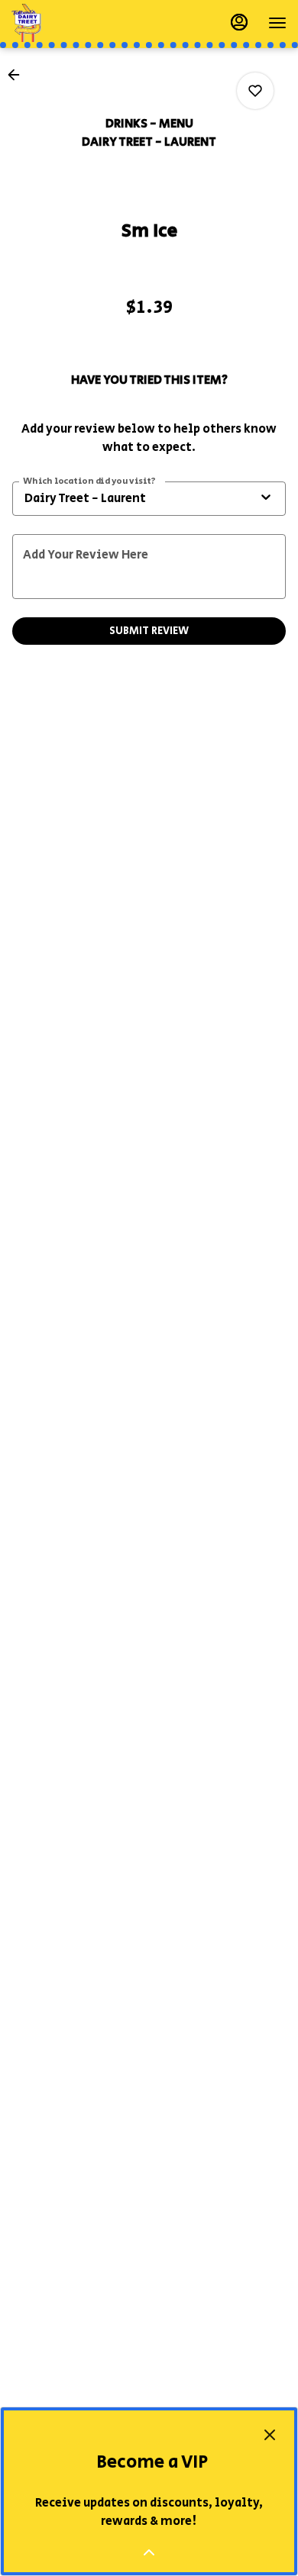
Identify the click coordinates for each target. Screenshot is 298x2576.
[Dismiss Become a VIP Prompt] (270, 2435)
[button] (18, 75)
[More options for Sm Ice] (255, 91)
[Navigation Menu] (277, 23)
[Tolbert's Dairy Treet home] (80, 23)
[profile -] (239, 22)
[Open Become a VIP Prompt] (149, 2552)
